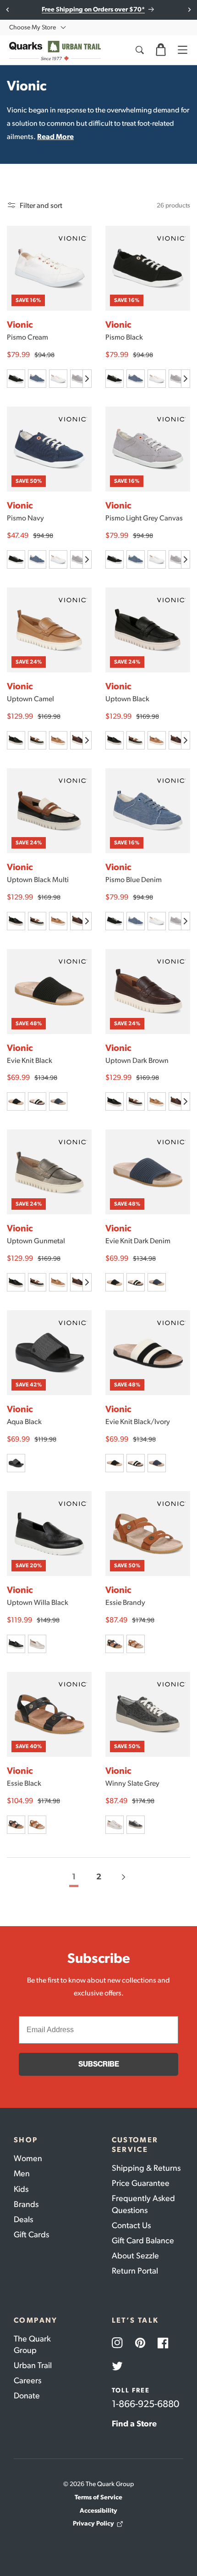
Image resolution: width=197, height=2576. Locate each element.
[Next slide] (189, 10)
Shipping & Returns (146, 2168)
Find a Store (134, 2424)
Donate (27, 2396)
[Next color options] (87, 379)
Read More (55, 137)
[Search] (139, 50)
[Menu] (182, 50)
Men (22, 2174)
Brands (26, 2204)
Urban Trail (33, 2365)
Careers (27, 2380)
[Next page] (123, 1877)
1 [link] (74, 1877)
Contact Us (131, 2225)
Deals (23, 2219)
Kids (21, 2189)
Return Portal (135, 2271)
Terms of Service (98, 2497)
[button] (161, 50)
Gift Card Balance (143, 2241)
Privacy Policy (93, 2523)
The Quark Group (32, 2344)
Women (28, 2158)
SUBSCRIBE (99, 2064)
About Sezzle (135, 2256)
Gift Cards (31, 2235)
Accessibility (98, 2511)
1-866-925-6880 (145, 2404)
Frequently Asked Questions (143, 2204)
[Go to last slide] (8, 10)
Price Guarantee (141, 2183)
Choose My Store (33, 27)
